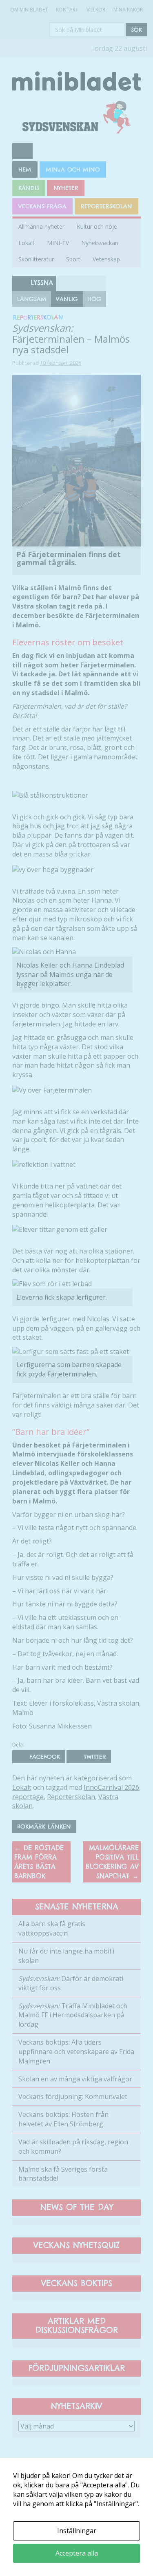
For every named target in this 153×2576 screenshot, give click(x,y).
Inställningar (77, 2531)
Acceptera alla (77, 2553)
